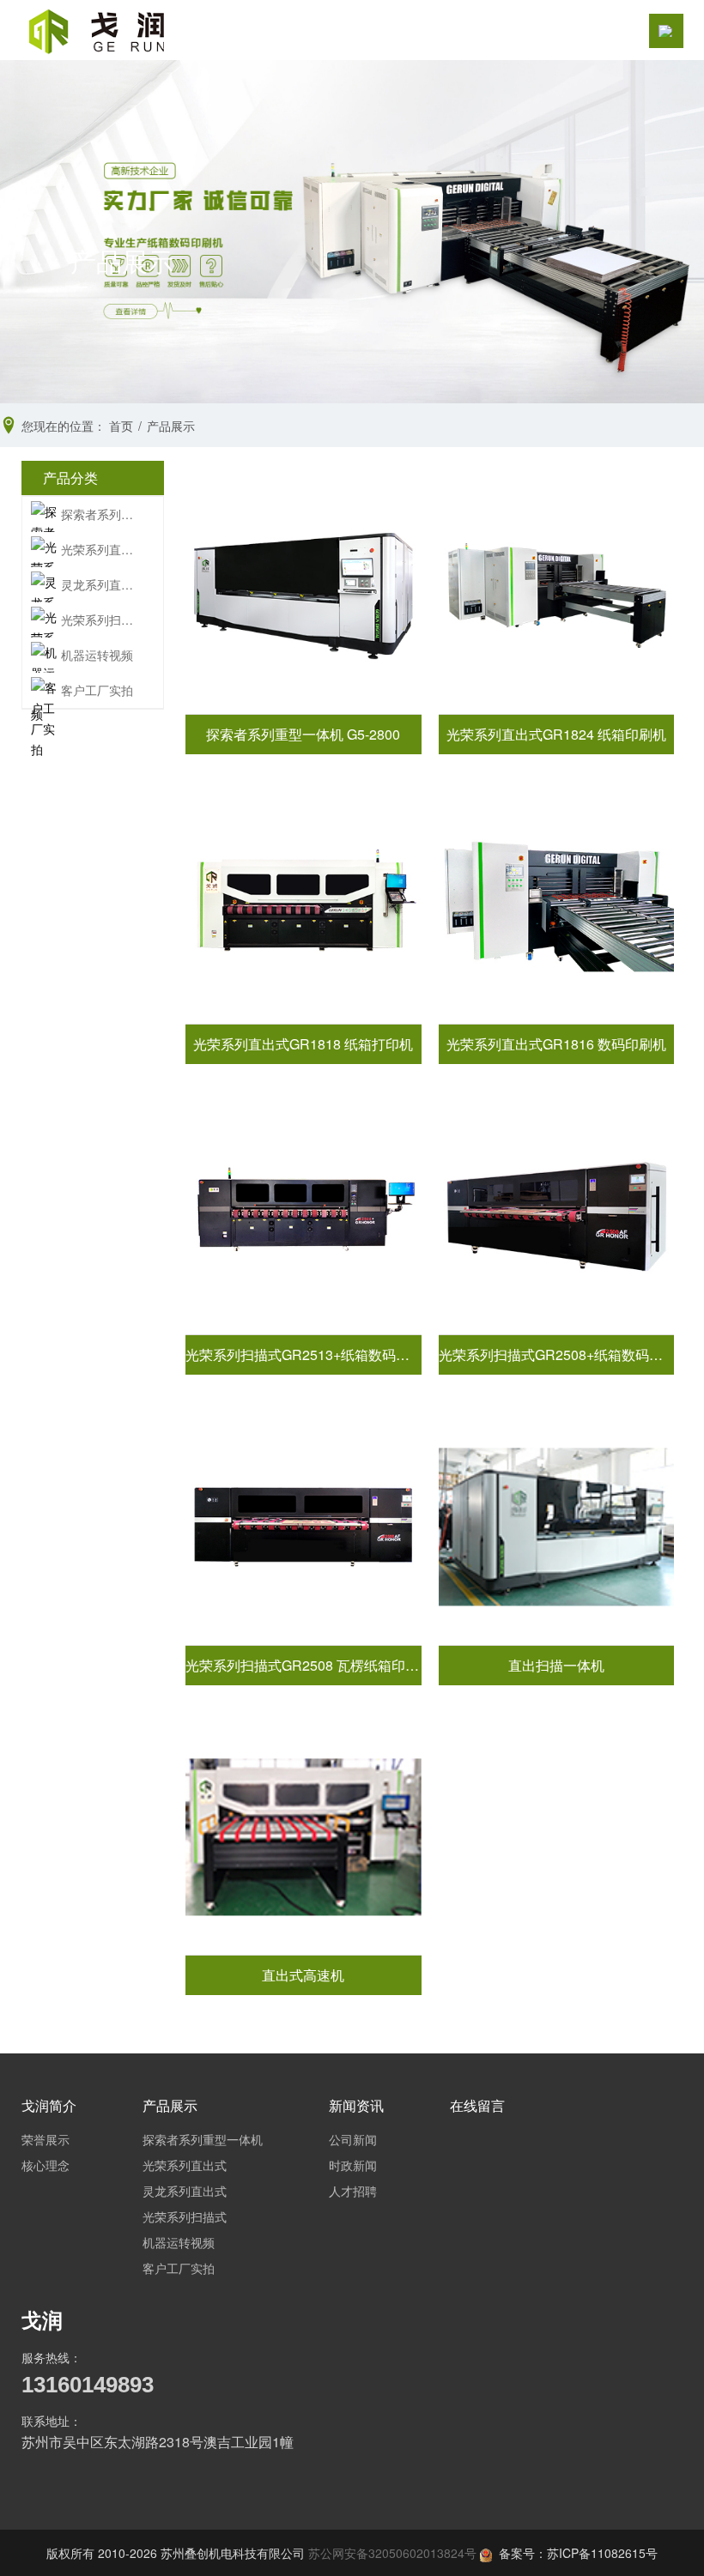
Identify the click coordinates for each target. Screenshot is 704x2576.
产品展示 (170, 2105)
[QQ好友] (103, 2486)
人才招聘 (353, 2191)
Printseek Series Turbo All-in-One (556, 1526)
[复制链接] (168, 2486)
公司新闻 (353, 2139)
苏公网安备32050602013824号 (392, 2553)
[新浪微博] (38, 2486)
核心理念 (46, 2165)
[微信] (70, 2486)
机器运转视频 (97, 655)
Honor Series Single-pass (303, 1837)
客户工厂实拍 (97, 690)
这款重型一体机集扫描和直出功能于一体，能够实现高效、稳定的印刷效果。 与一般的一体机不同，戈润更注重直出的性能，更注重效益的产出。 (303, 595)
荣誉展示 (46, 2139)
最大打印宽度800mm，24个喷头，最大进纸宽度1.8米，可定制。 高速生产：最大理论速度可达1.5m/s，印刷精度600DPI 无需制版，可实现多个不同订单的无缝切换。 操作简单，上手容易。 (556, 595)
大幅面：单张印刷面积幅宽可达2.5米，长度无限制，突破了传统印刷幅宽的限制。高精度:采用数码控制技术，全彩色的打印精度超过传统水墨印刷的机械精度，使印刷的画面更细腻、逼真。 (556, 1215)
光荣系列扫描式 (100, 620)
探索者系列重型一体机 (100, 514)
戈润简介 (49, 2105)
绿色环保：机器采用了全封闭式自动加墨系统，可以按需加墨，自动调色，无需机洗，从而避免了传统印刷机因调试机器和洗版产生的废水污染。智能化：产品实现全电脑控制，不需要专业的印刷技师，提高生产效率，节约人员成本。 (303, 1216)
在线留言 (477, 2105)
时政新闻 (353, 2165)
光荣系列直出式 (100, 549)
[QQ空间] (136, 2486)
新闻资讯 (356, 2105)
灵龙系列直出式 (100, 584)
